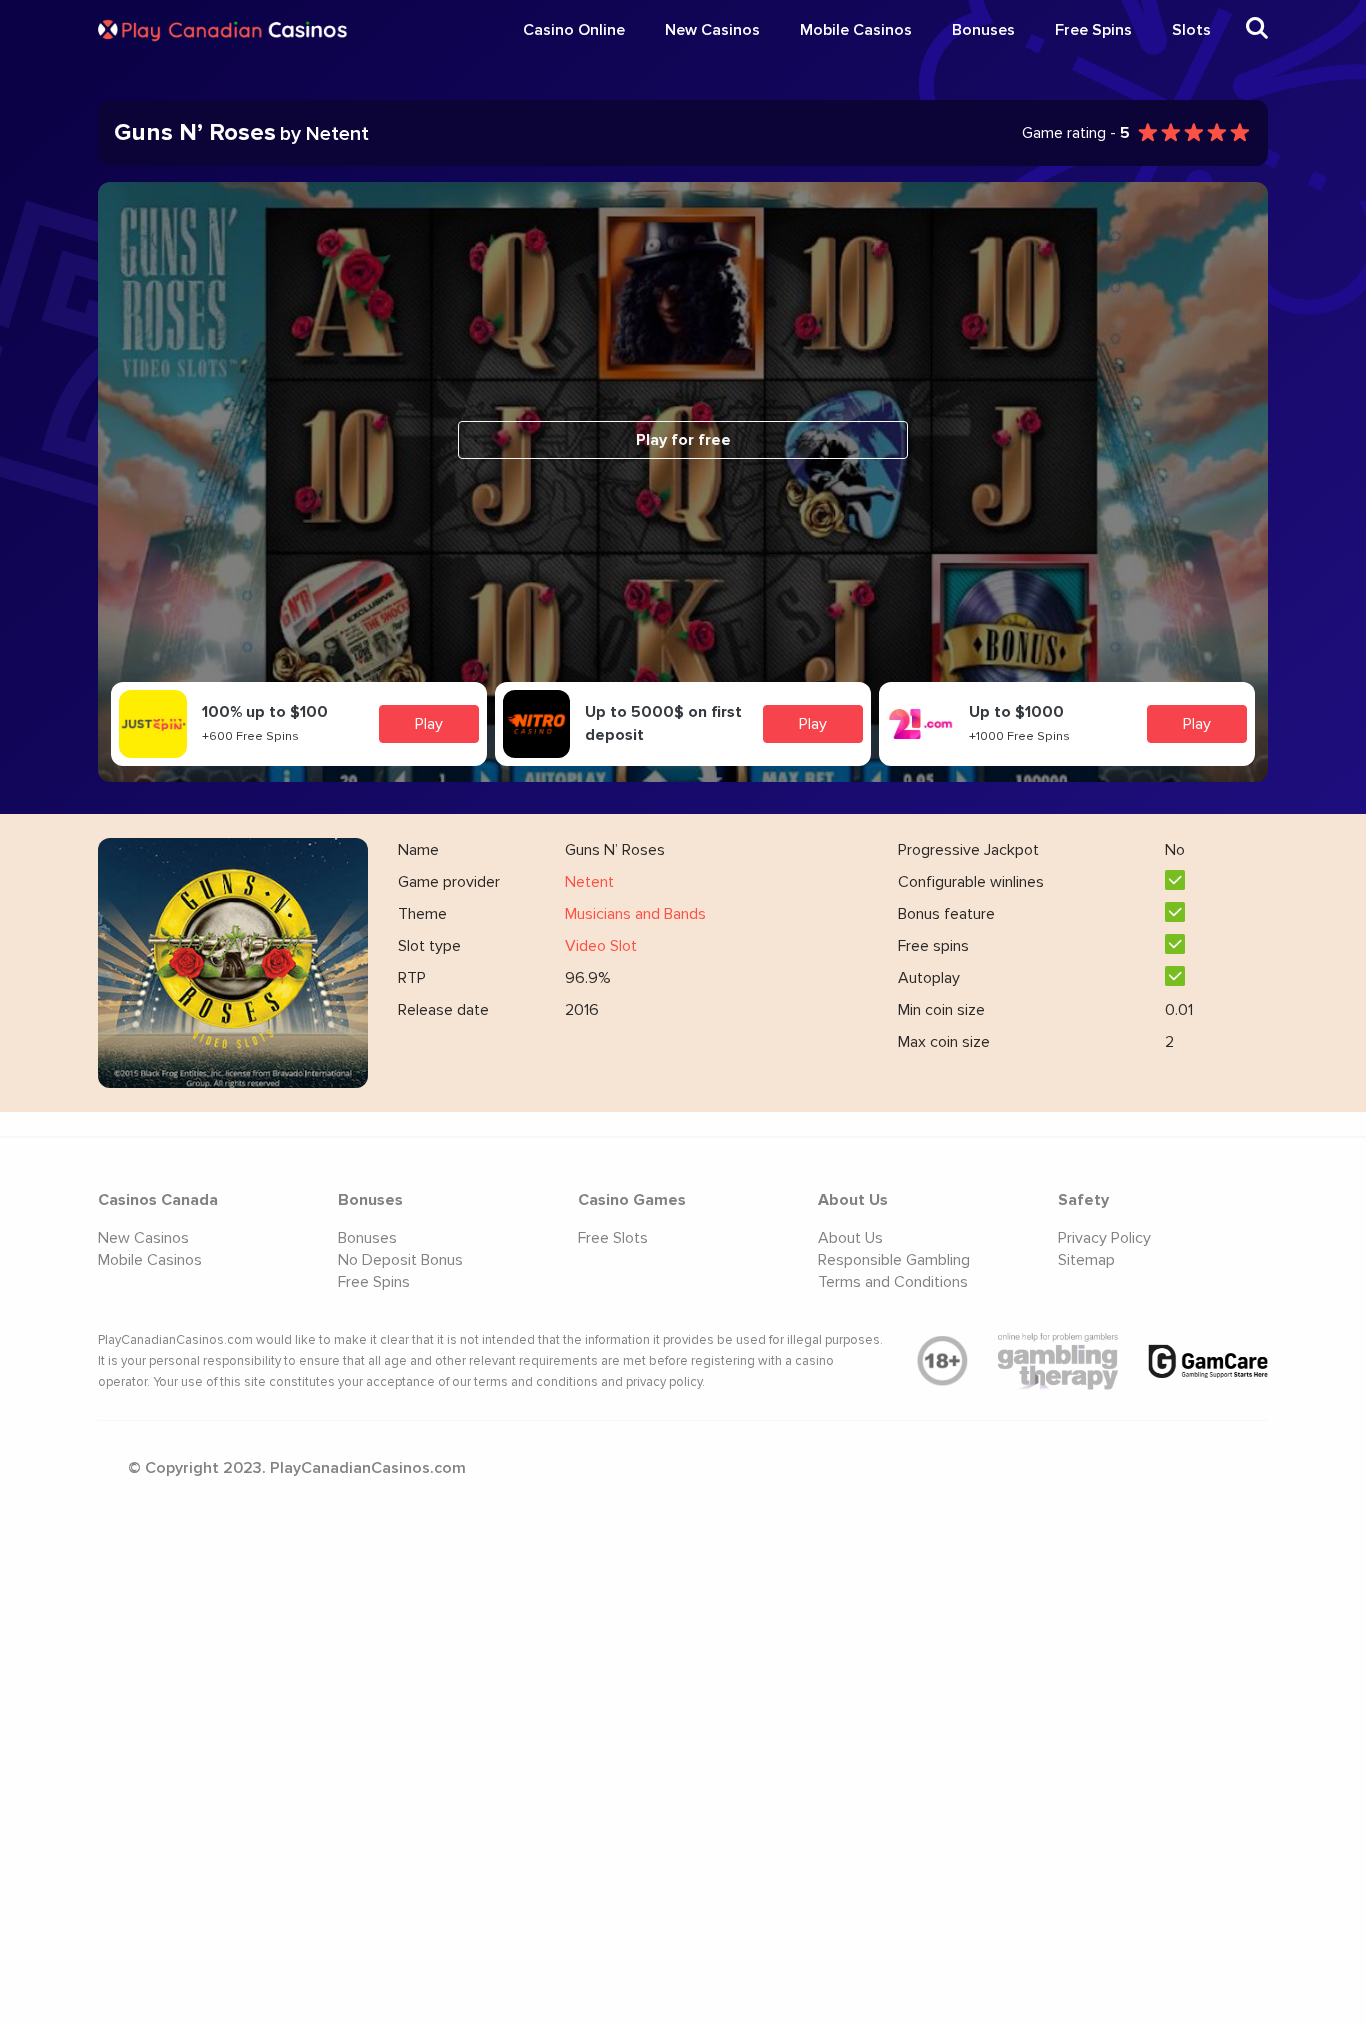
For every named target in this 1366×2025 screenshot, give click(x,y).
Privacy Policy (1104, 1238)
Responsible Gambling (894, 1260)
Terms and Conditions (893, 1282)
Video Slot (601, 946)
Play (429, 724)
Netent (589, 882)
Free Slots (613, 1238)
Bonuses (983, 30)
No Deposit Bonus (400, 1260)
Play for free (683, 440)
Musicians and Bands (635, 914)
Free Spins (1093, 30)
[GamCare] (1208, 1361)
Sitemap (1086, 1260)
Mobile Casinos (856, 30)
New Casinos (712, 30)
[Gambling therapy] (1058, 1362)
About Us (850, 1238)
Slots (1191, 30)
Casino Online (574, 30)
